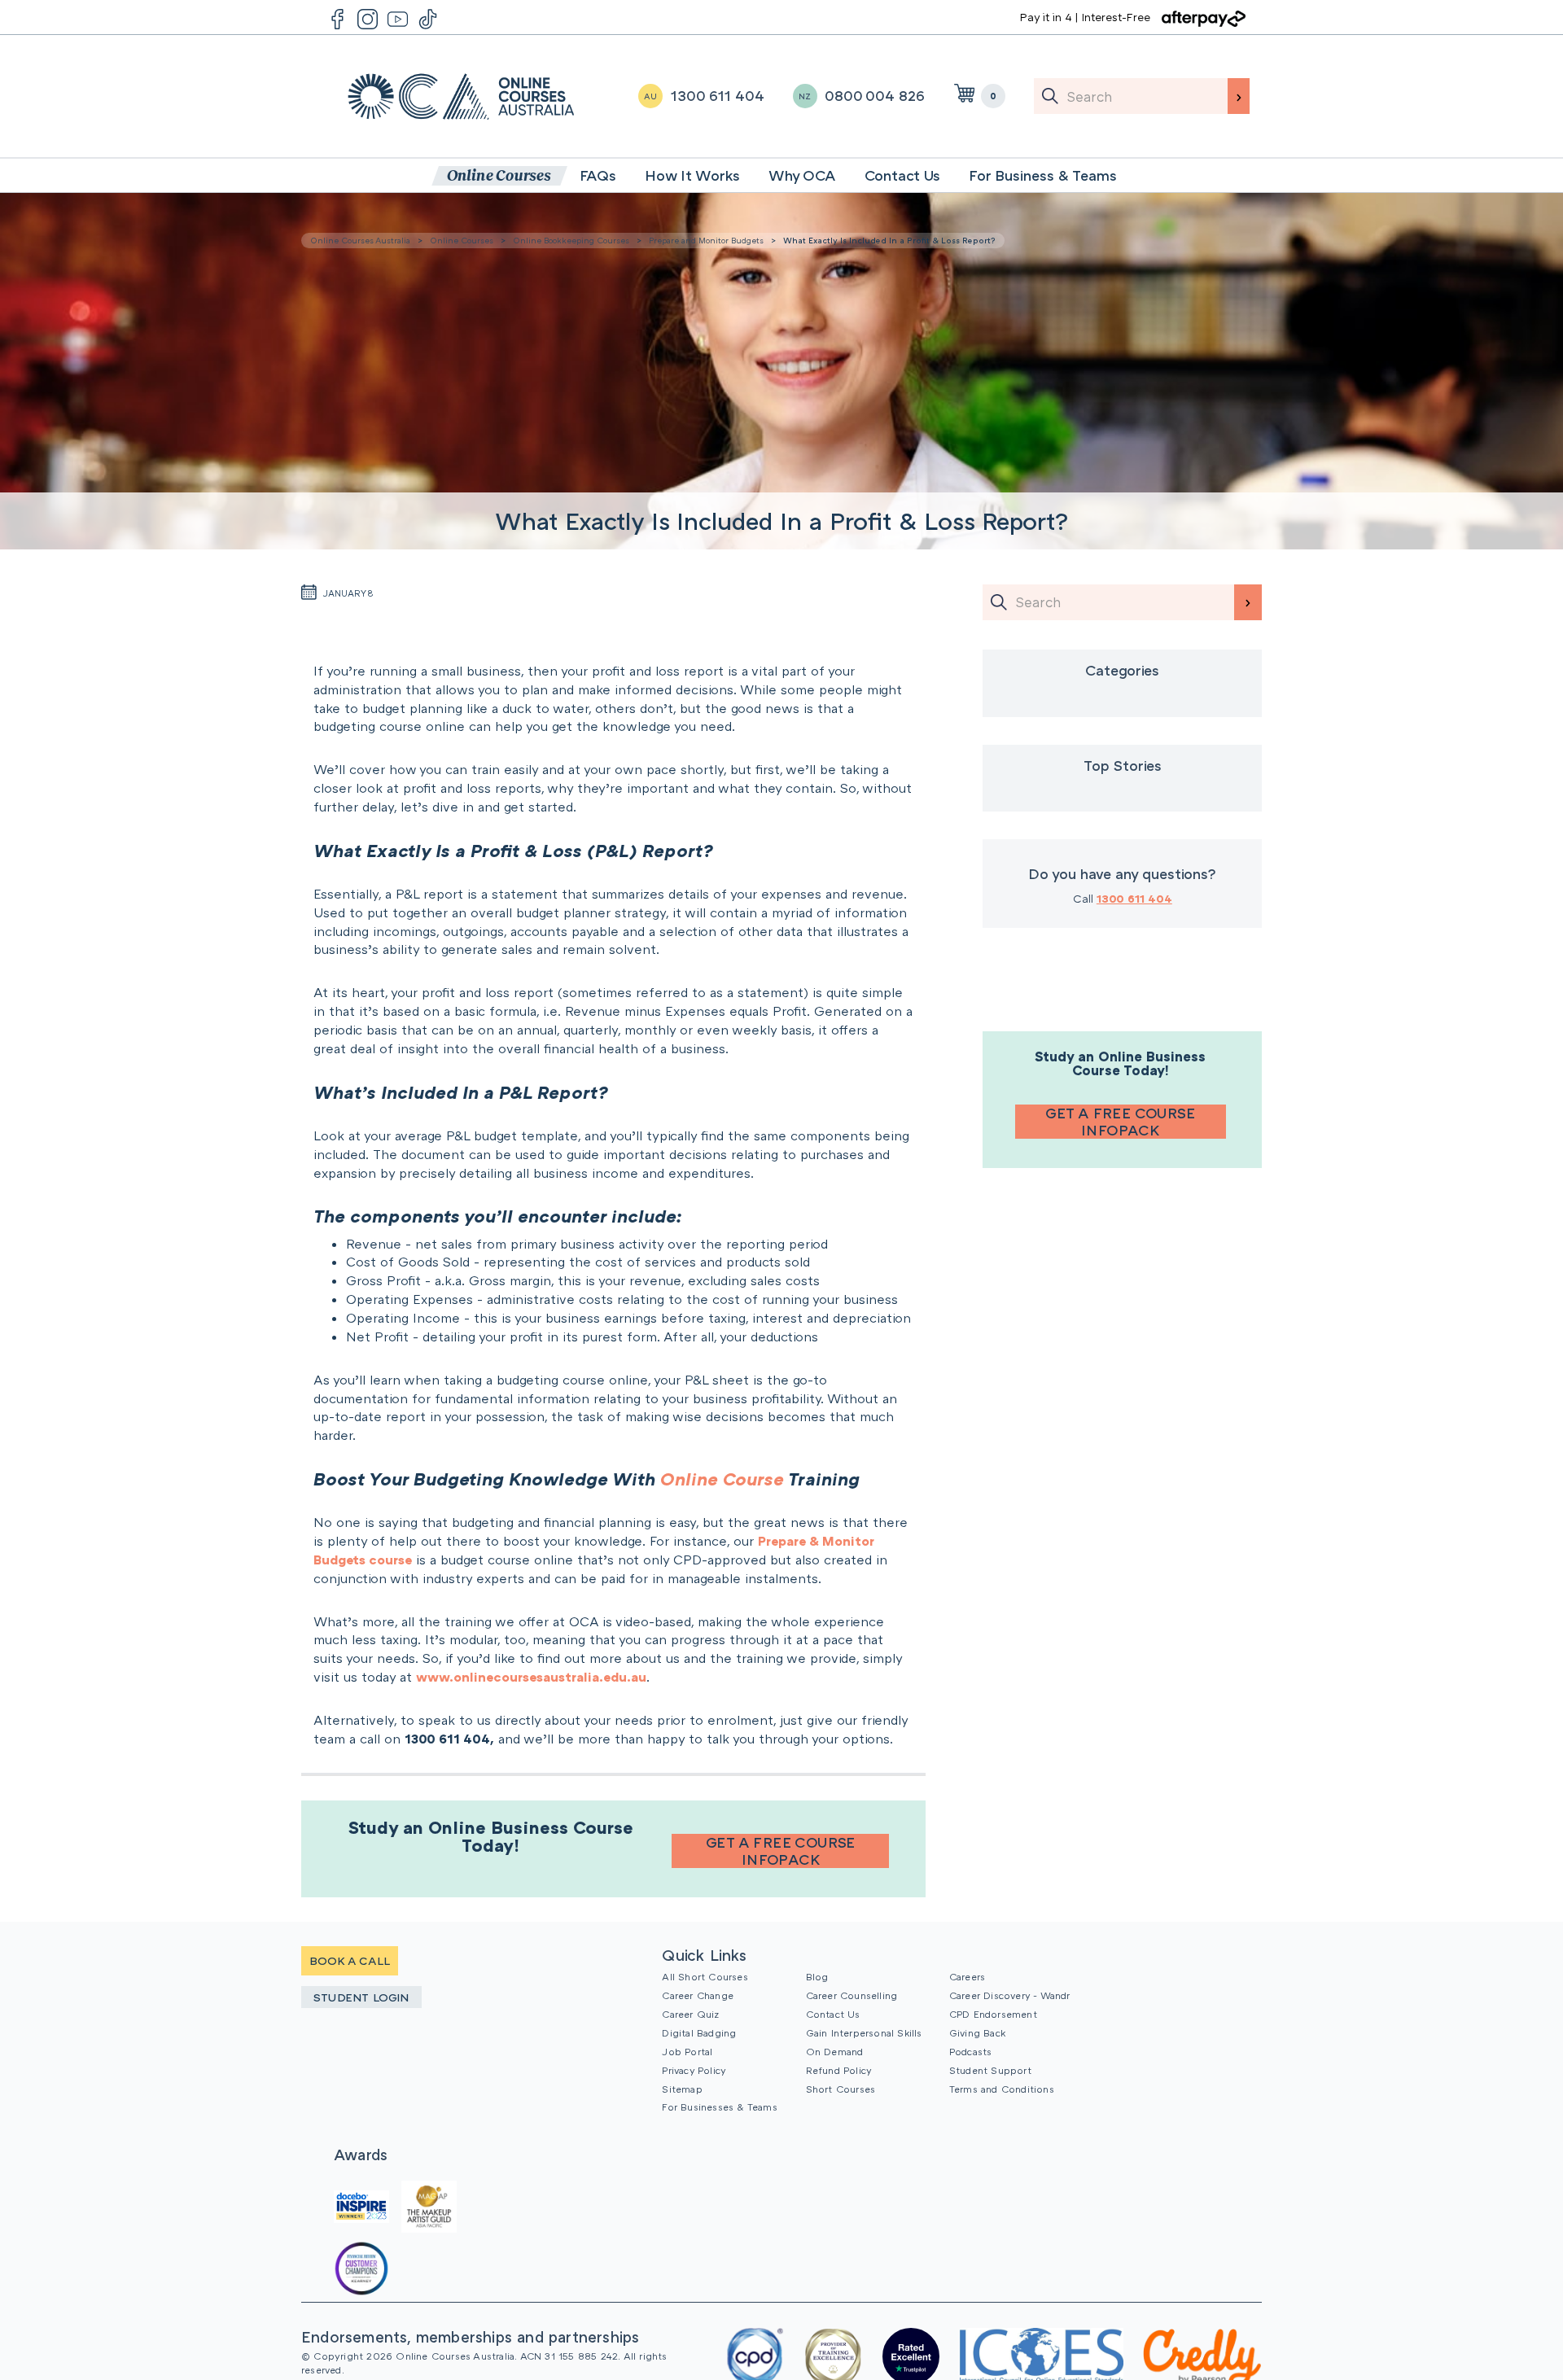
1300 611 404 (1134, 898)
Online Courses (462, 240)
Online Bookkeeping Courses (571, 240)
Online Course (722, 1479)
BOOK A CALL (350, 1960)
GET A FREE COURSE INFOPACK (781, 1851)
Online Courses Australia (461, 96)
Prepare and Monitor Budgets (706, 240)
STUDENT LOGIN (361, 1997)
